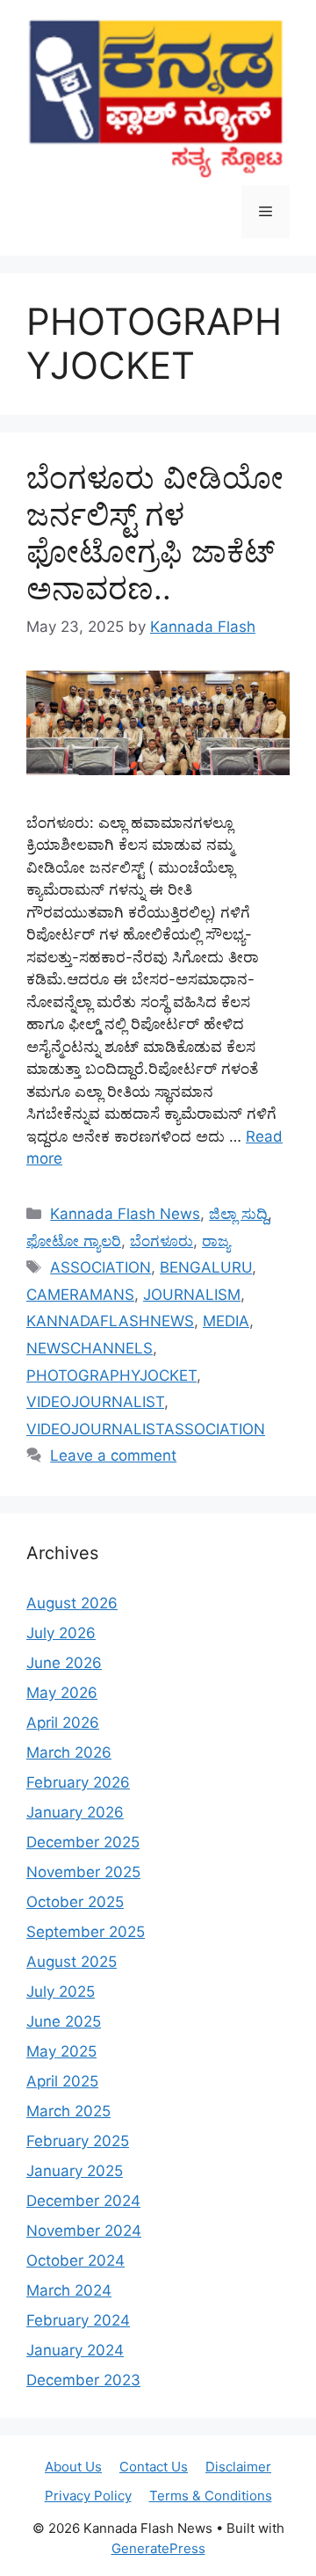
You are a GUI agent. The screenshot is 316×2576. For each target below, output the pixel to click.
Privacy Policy (88, 2496)
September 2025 (86, 1932)
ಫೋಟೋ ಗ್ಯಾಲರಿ (74, 1241)
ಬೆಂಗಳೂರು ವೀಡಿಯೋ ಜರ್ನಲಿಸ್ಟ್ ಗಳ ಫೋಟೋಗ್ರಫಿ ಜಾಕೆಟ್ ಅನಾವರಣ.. (155, 533)
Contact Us (154, 2467)
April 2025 (62, 2081)
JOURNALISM (192, 1295)
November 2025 (83, 1872)
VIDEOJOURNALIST (95, 1402)
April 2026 (63, 1723)
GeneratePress (158, 2548)
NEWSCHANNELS (90, 1348)
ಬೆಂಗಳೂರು (162, 1241)
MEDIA (226, 1321)
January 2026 (75, 1812)
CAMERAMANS (80, 1295)
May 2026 (62, 1693)
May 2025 (61, 2051)
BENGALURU (206, 1267)
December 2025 (83, 1842)
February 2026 (78, 1782)
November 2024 (84, 2231)
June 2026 (64, 1663)
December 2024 (83, 2201)
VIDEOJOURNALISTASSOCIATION (146, 1429)
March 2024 (69, 2290)
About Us (73, 2467)
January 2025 (75, 2171)
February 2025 (78, 2141)
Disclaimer (238, 2467)
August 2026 (72, 1603)
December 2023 (83, 2380)
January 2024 (75, 2350)
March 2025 (68, 2111)
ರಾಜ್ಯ (216, 1241)
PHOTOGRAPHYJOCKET (111, 1375)
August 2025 (72, 1962)
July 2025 (61, 1992)
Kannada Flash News (125, 1214)
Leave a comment (113, 1455)
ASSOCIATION (101, 1267)
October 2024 (75, 2260)
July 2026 (61, 1633)
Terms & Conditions (211, 2496)
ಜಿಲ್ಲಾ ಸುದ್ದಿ (238, 1214)
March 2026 (69, 1752)
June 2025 (64, 2021)
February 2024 (78, 2320)
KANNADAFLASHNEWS (110, 1321)
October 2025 (75, 1902)
